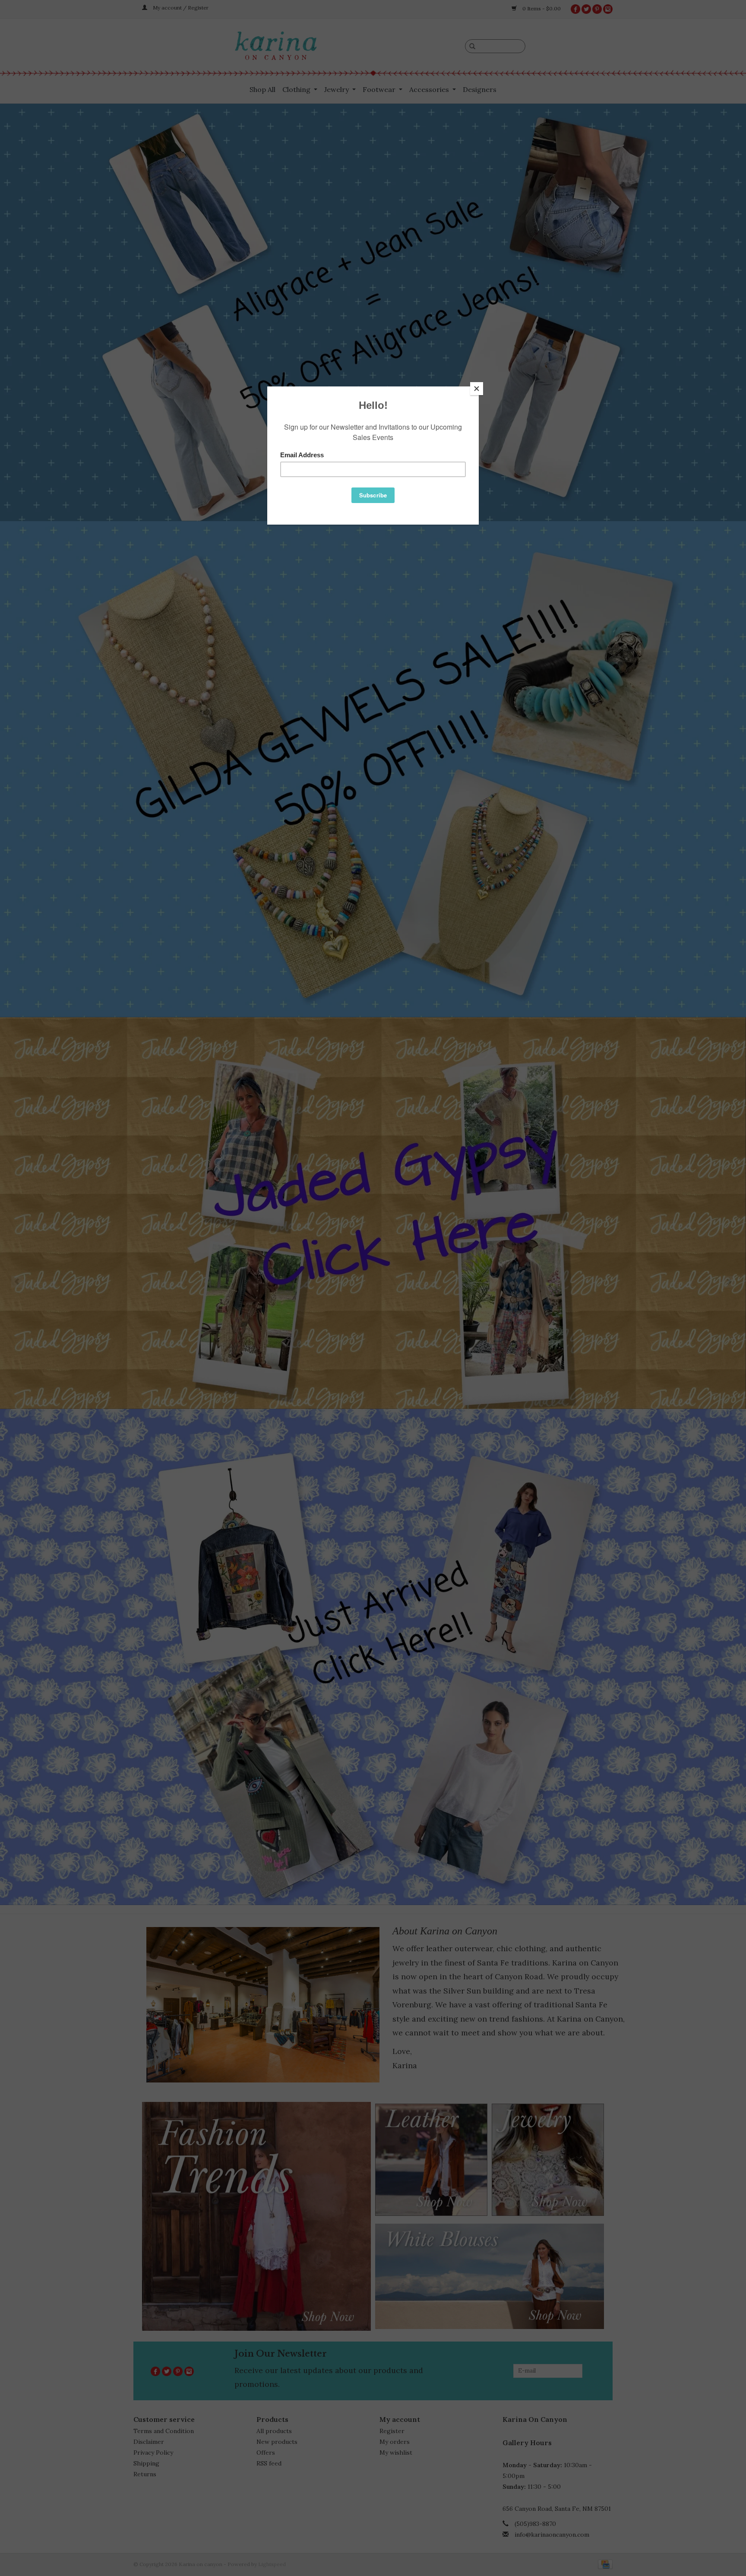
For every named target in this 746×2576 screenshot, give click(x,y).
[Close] (477, 389)
